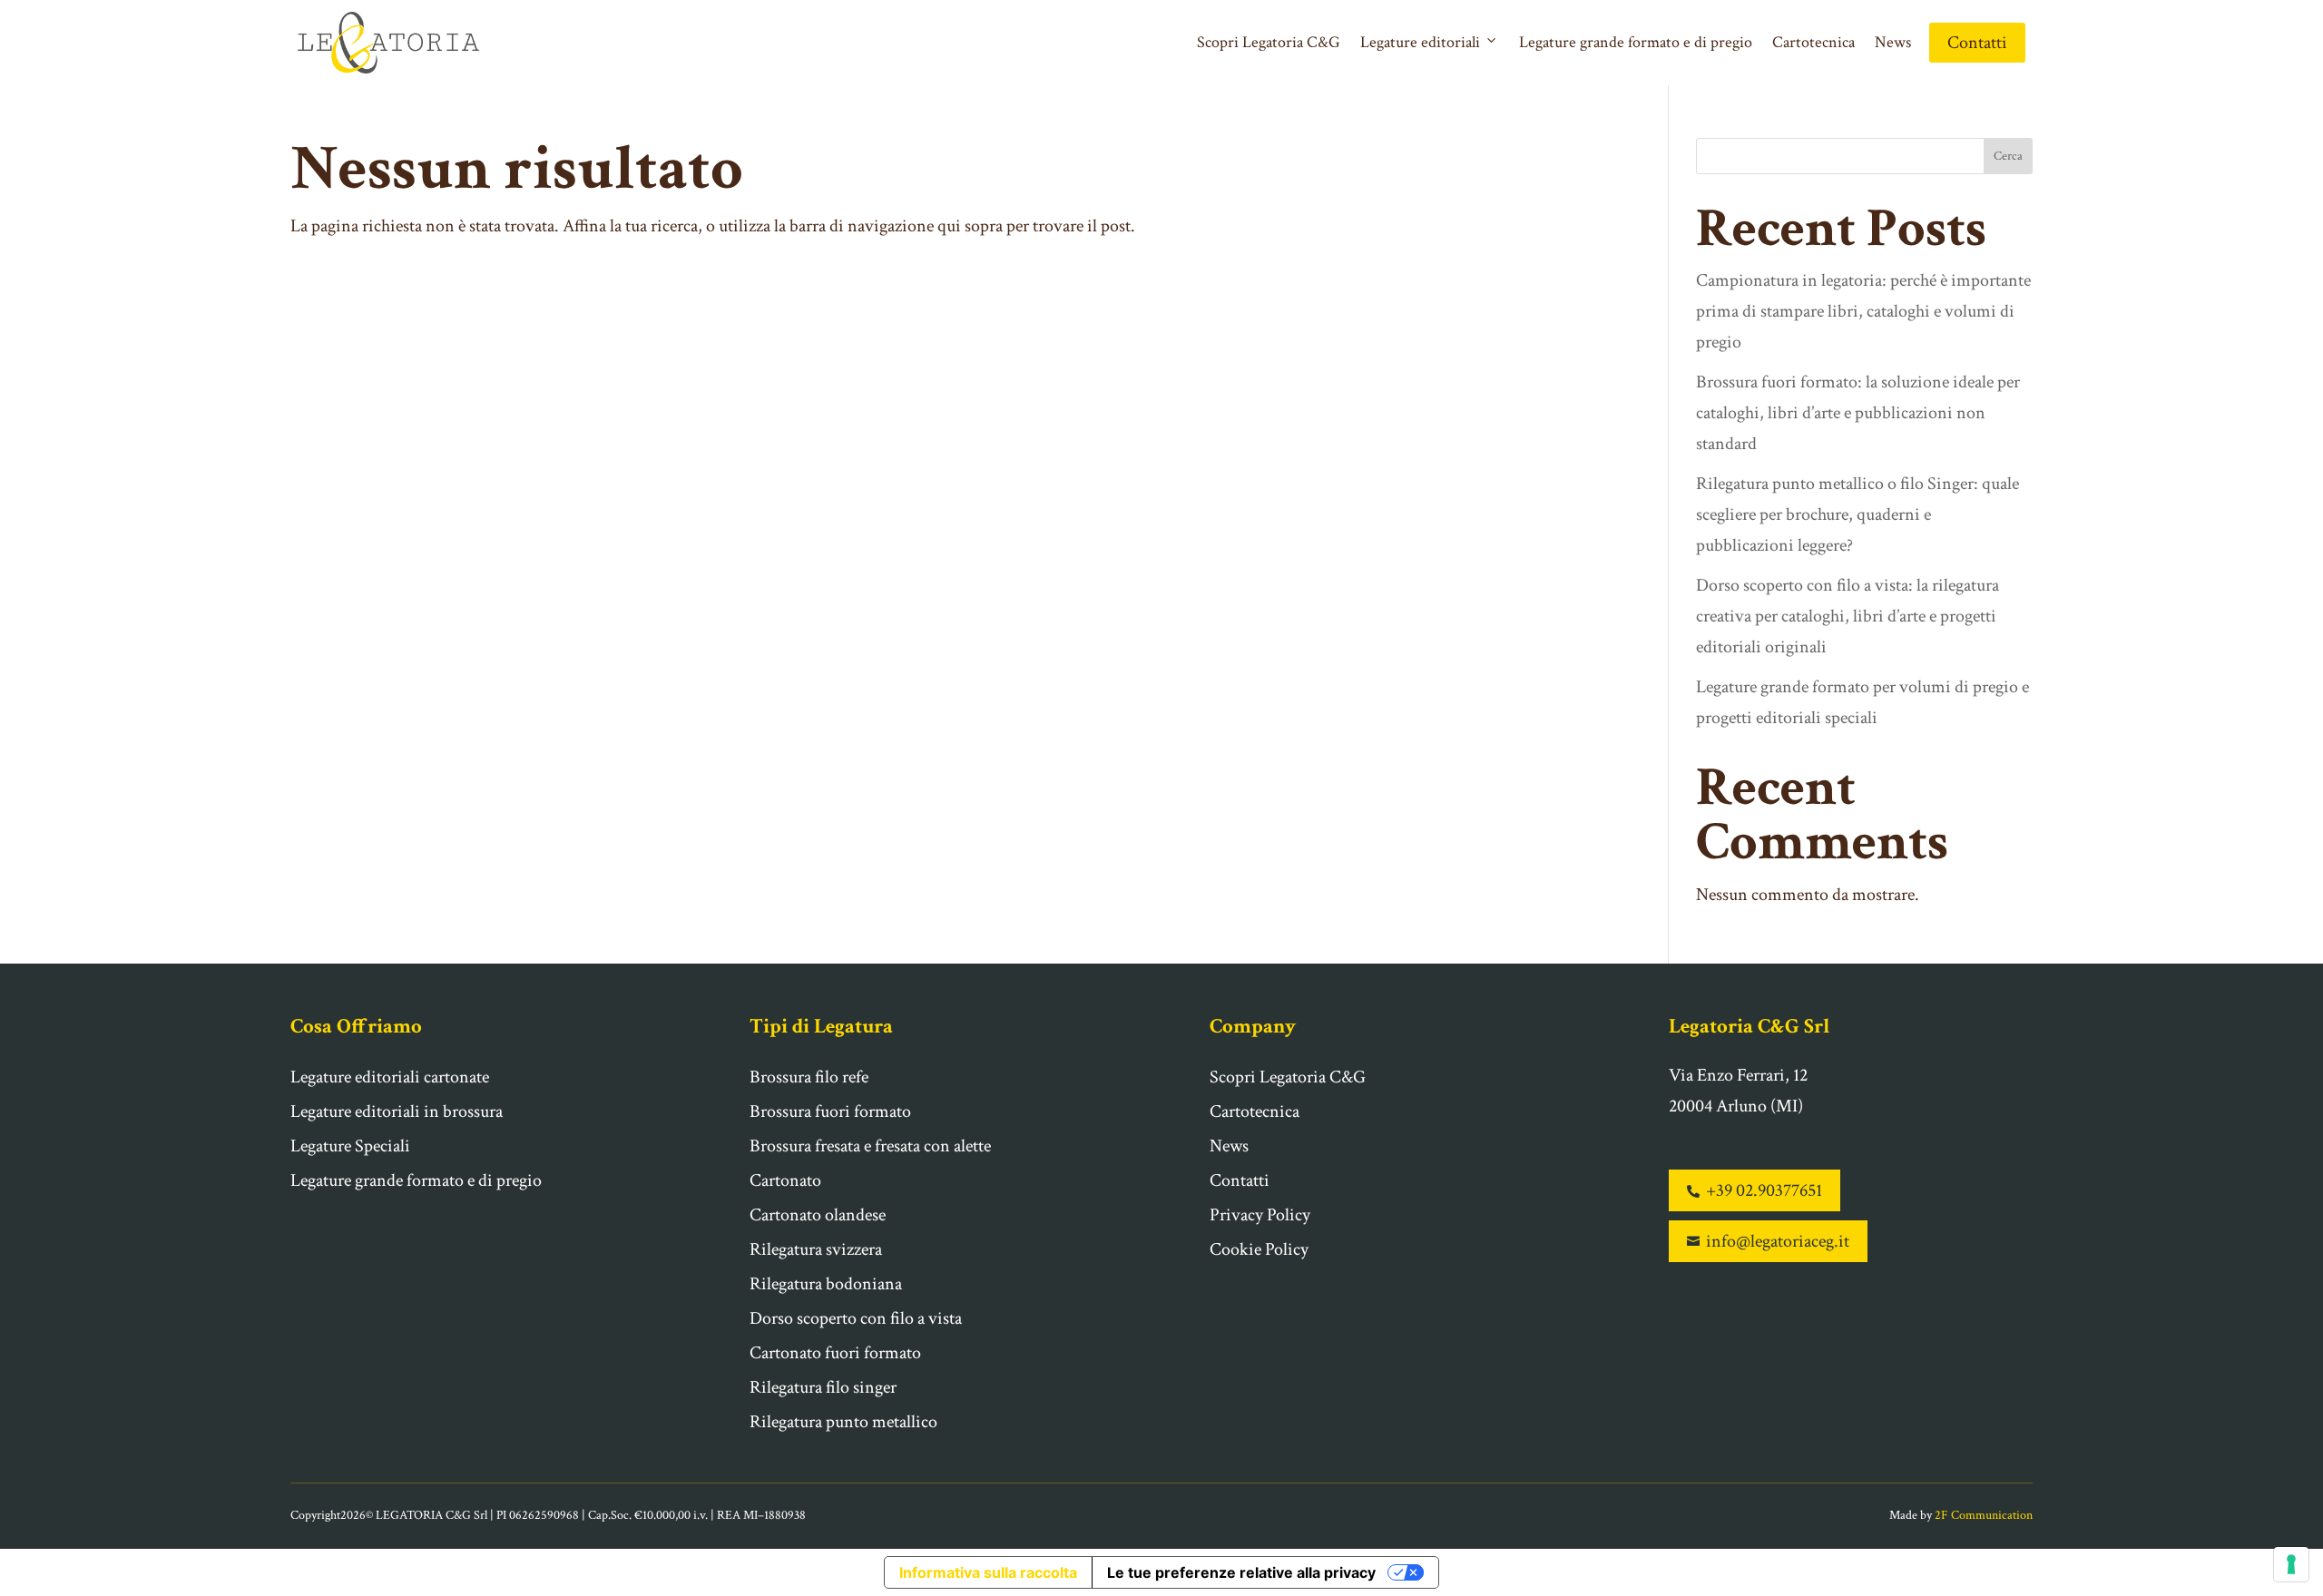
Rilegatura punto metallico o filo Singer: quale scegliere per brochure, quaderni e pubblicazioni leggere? (1857, 514)
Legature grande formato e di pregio (1636, 42)
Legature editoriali (1420, 42)
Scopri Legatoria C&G (1269, 42)
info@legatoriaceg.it (1768, 1241)
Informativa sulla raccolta (988, 1572)
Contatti (1977, 43)
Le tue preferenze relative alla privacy (1241, 1572)
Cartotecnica (1813, 42)
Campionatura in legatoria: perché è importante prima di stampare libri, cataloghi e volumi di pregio (1863, 311)
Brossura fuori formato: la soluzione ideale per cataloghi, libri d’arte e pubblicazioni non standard (1858, 413)
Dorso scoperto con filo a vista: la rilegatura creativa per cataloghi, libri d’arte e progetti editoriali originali (1848, 616)
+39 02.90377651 (1755, 1190)
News (1893, 42)
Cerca (2008, 156)
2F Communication (1984, 1515)
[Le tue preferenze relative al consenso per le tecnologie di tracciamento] (2291, 1564)
